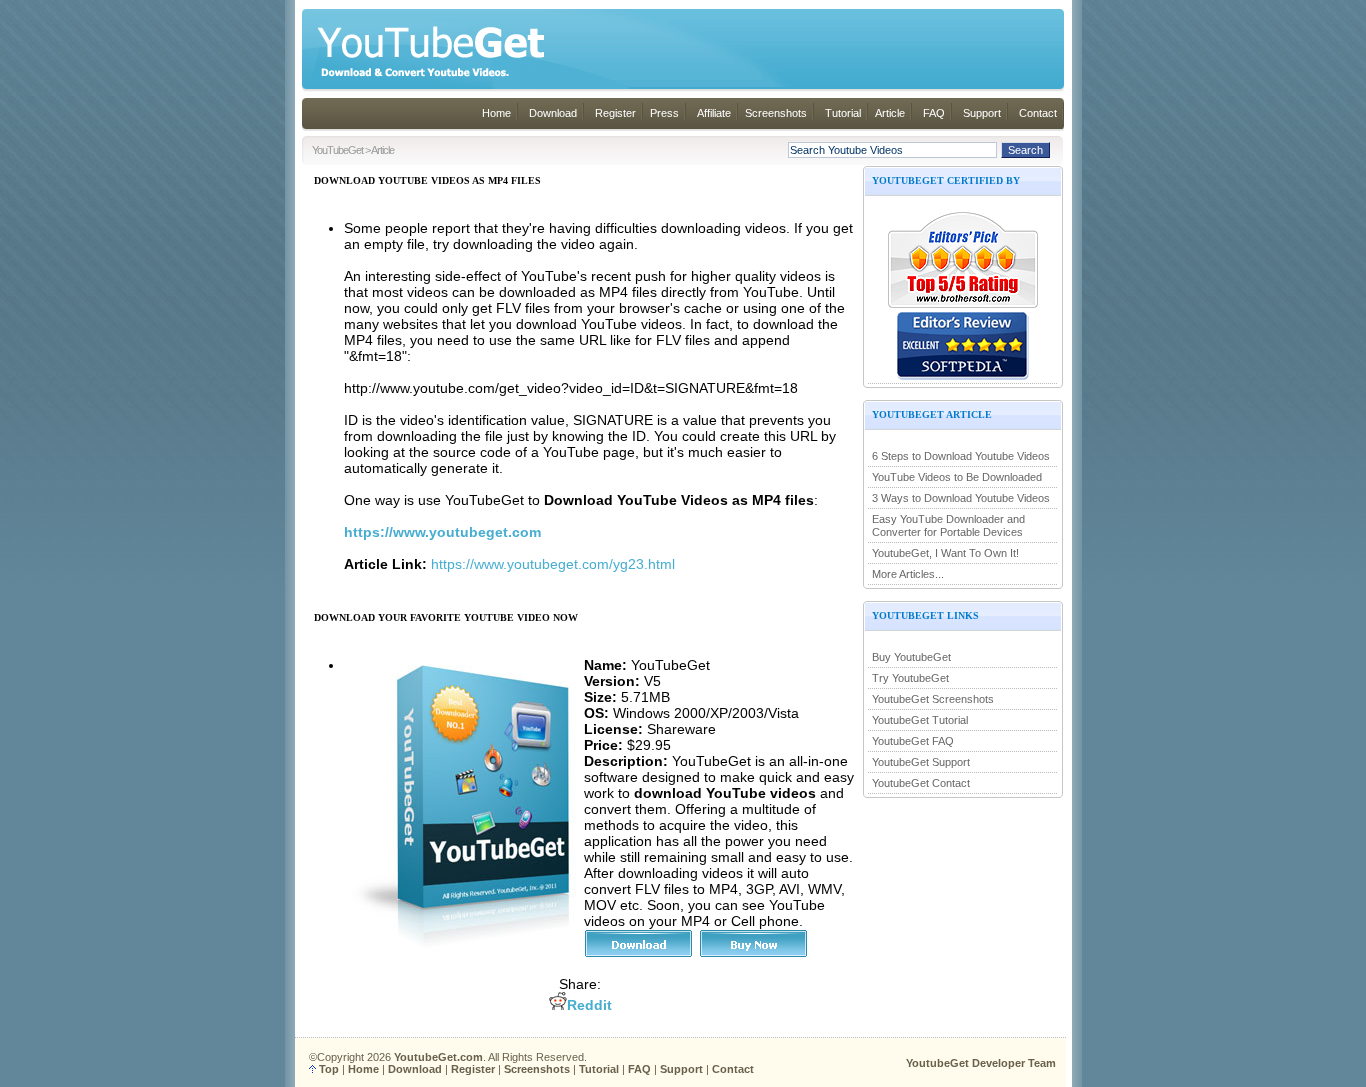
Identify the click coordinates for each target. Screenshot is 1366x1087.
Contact (1038, 113)
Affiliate (714, 113)
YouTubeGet (337, 150)
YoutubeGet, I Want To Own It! (945, 553)
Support (982, 113)
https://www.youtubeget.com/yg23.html (553, 564)
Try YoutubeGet (910, 678)
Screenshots (776, 113)
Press (664, 113)
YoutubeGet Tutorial (920, 720)
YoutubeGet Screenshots (933, 699)
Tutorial (843, 113)
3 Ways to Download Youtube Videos (961, 498)
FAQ (934, 113)
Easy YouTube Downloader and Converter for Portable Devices (948, 525)
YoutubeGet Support (921, 762)
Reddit (589, 1005)
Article (890, 113)
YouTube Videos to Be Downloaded (957, 477)
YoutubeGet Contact (921, 783)
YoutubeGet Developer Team (981, 1063)
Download (553, 113)
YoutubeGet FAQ (913, 741)
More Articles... (908, 574)
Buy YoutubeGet (911, 657)
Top (329, 1069)
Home (496, 113)
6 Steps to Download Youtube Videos (961, 456)
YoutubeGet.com (438, 1057)
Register (615, 113)
